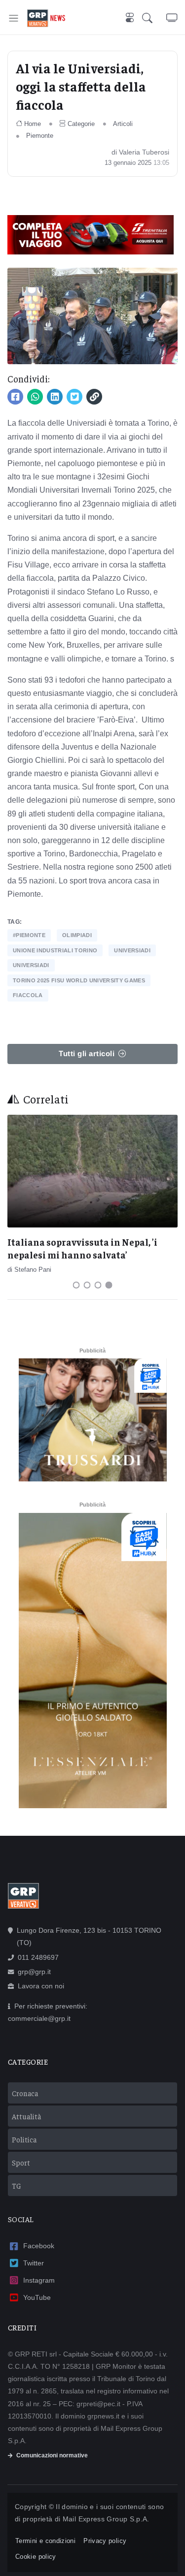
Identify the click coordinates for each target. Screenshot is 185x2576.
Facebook (39, 2246)
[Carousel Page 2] (87, 1285)
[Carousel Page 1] (76, 1285)
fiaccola (28, 995)
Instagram (39, 2280)
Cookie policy (36, 2557)
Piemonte (40, 136)
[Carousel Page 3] (98, 1285)
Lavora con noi (41, 1986)
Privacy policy (105, 2541)
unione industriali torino (55, 950)
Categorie (81, 124)
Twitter (34, 2263)
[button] (154, 18)
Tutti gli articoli (87, 1053)
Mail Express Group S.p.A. (106, 2519)
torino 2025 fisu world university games (79, 980)
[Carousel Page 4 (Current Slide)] (109, 1285)
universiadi (132, 950)
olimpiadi (77, 935)
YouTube (37, 2297)
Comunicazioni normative (52, 2455)
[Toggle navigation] (14, 18)
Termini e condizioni (45, 2541)
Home (33, 124)
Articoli (123, 124)
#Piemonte (29, 935)
